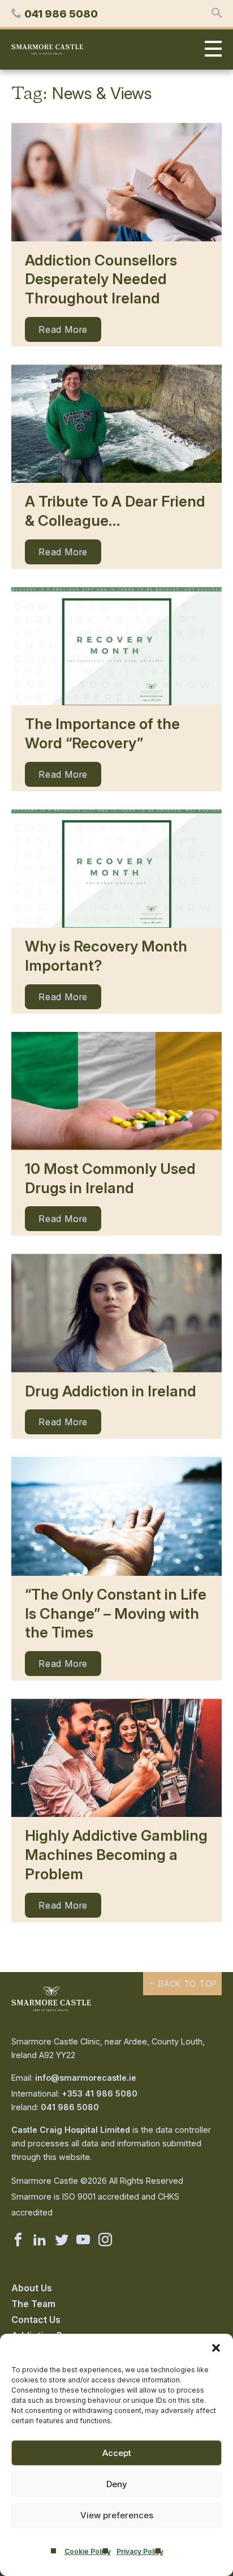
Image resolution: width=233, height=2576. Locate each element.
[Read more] (116, 182)
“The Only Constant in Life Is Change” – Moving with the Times (116, 1613)
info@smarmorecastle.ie (86, 2078)
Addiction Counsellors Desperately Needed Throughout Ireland (101, 279)
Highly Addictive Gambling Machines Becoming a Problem (116, 1855)
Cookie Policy (88, 2551)
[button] (216, 2348)
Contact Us (36, 2320)
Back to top (186, 1984)
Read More (63, 329)
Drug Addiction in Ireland (111, 1391)
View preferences (117, 2515)
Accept (117, 2453)
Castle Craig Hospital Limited (71, 2130)
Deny (117, 2484)
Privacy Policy (140, 2551)
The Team (33, 2304)
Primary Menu (210, 50)
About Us (32, 2288)
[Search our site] (217, 14)
